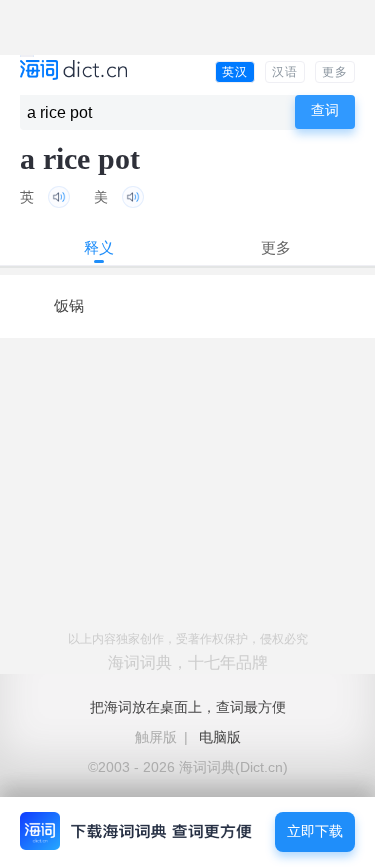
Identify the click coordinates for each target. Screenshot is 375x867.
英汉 (235, 72)
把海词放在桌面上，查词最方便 (188, 707)
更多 (335, 72)
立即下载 (315, 831)
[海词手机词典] (73, 71)
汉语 (285, 72)
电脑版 (220, 737)
